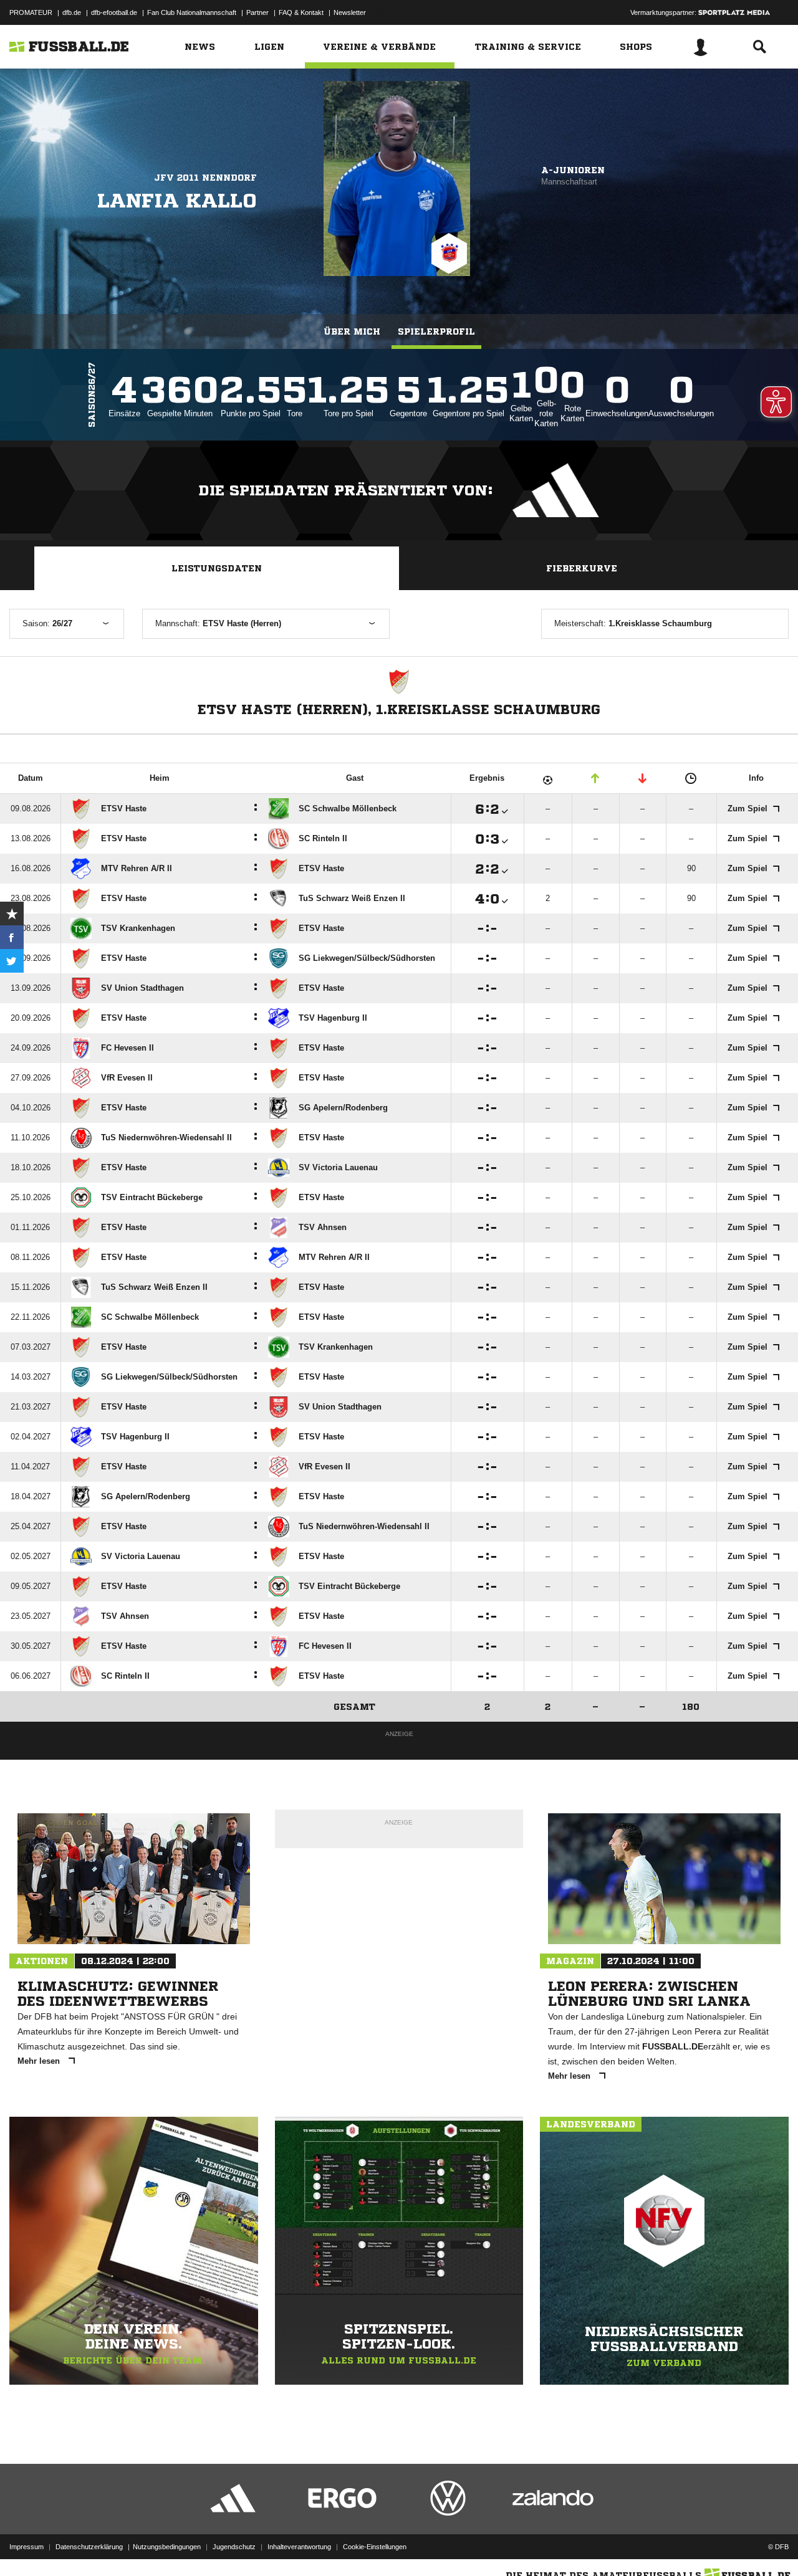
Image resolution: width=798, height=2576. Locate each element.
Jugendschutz (234, 2547)
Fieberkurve (582, 568)
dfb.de (72, 12)
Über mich (352, 332)
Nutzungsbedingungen (167, 2547)
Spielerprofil (436, 332)
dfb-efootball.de (114, 12)
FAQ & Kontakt (301, 12)
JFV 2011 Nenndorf (205, 178)
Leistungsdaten (217, 568)
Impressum (26, 2547)
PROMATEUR (31, 12)
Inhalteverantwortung (299, 2547)
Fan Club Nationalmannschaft (192, 12)
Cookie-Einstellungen (375, 2547)
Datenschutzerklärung (89, 2547)
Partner (257, 12)
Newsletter (350, 12)
